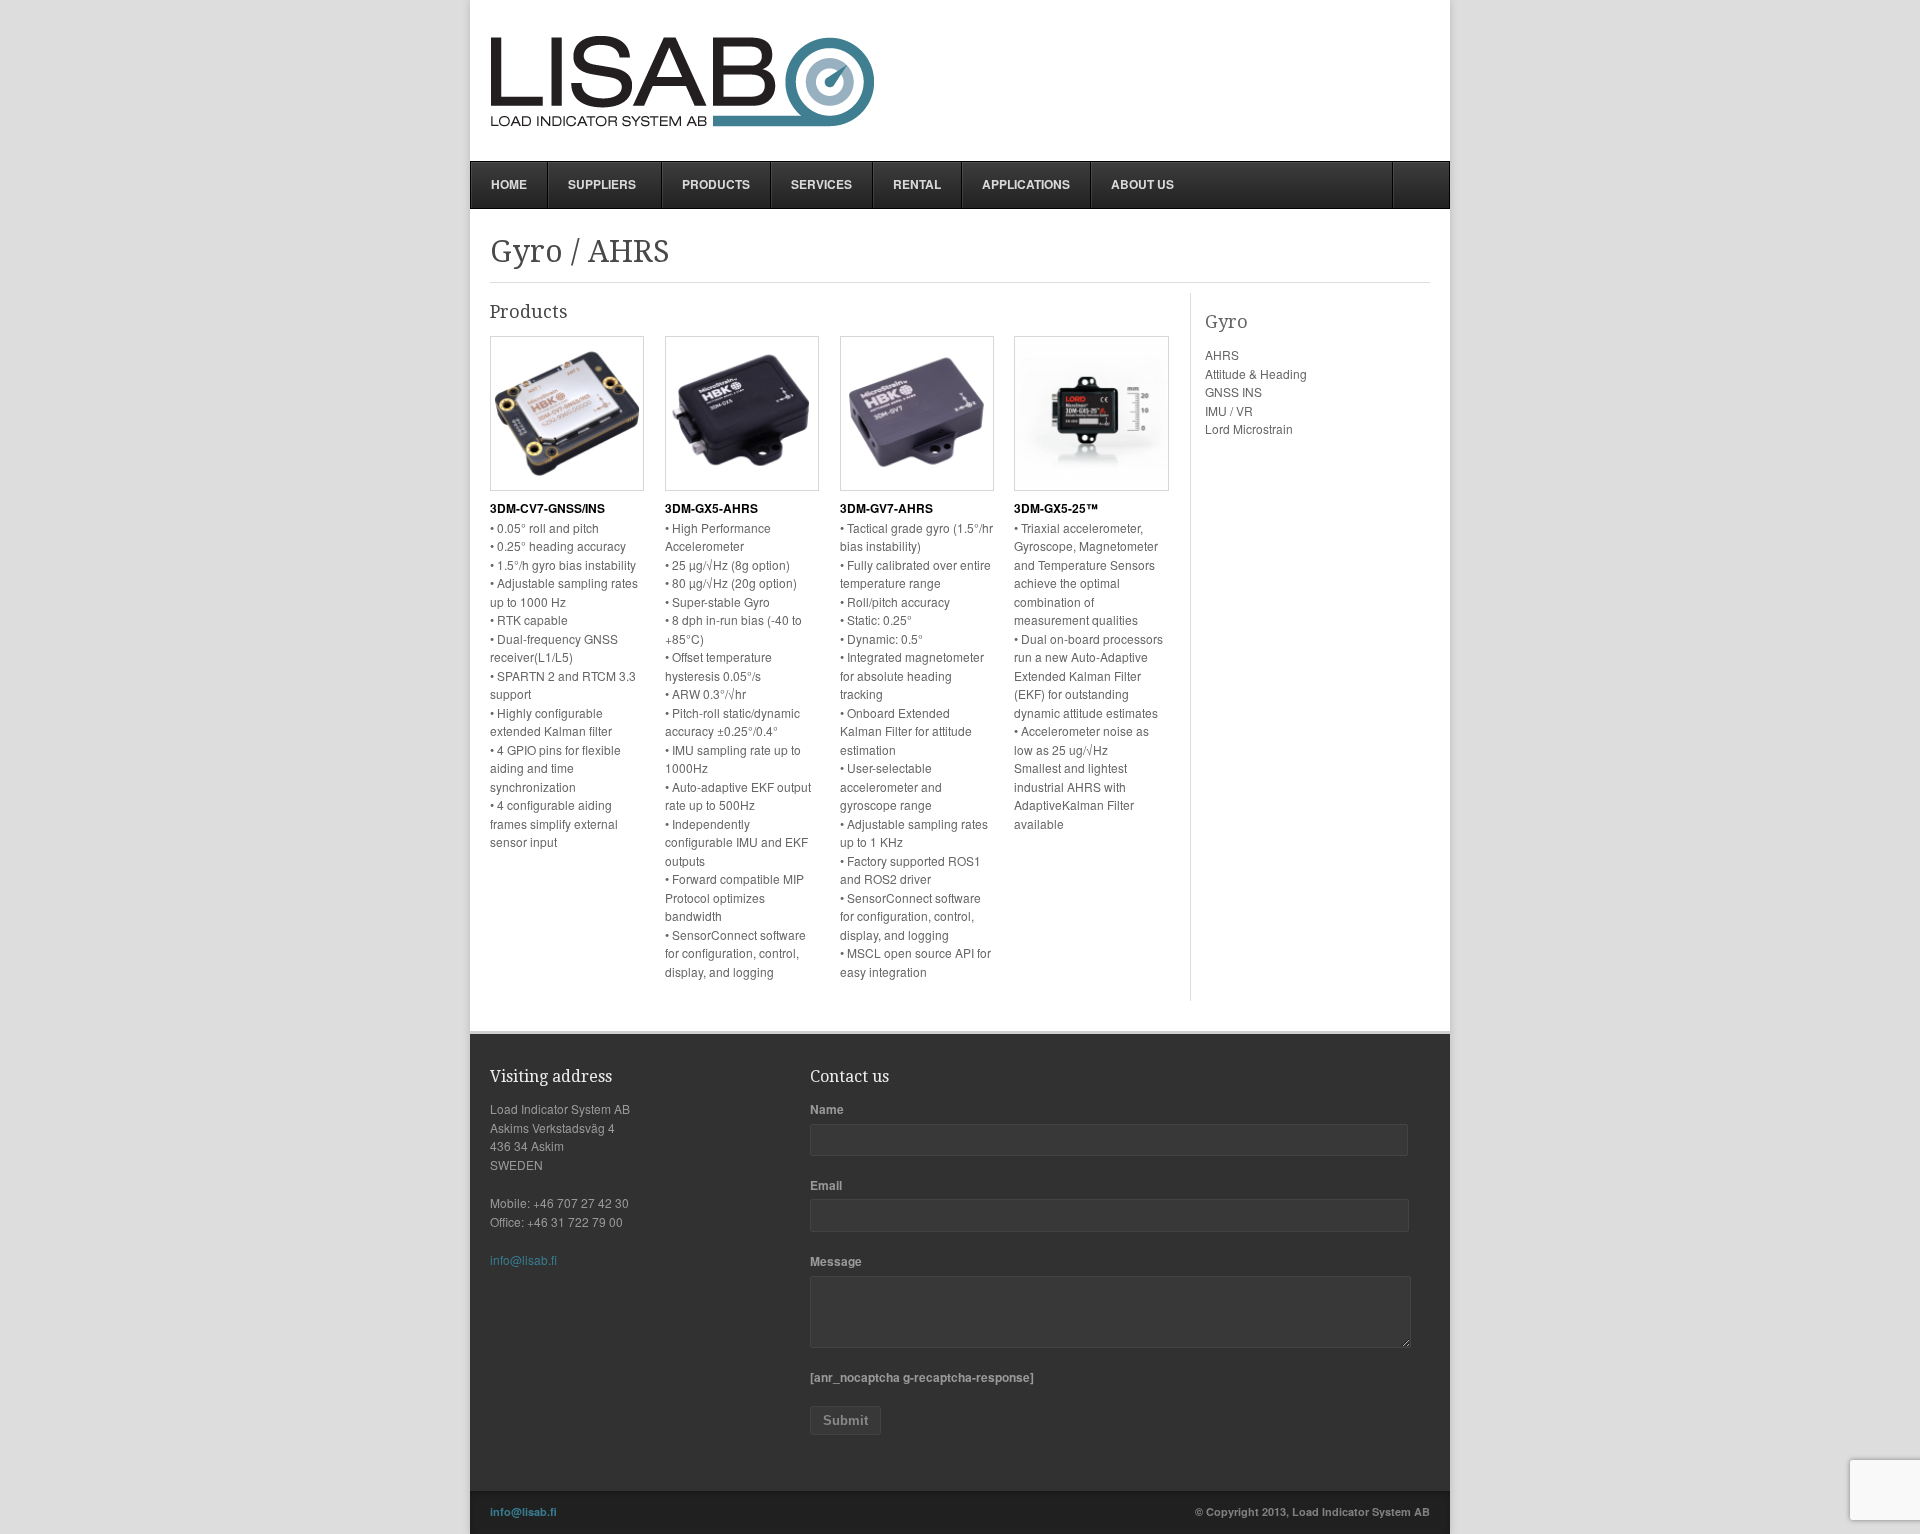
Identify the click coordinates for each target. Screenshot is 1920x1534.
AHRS (1222, 354)
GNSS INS (1233, 391)
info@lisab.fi (523, 1259)
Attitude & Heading (1256, 373)
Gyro (1226, 321)
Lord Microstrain (1249, 428)
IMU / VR (1229, 410)
